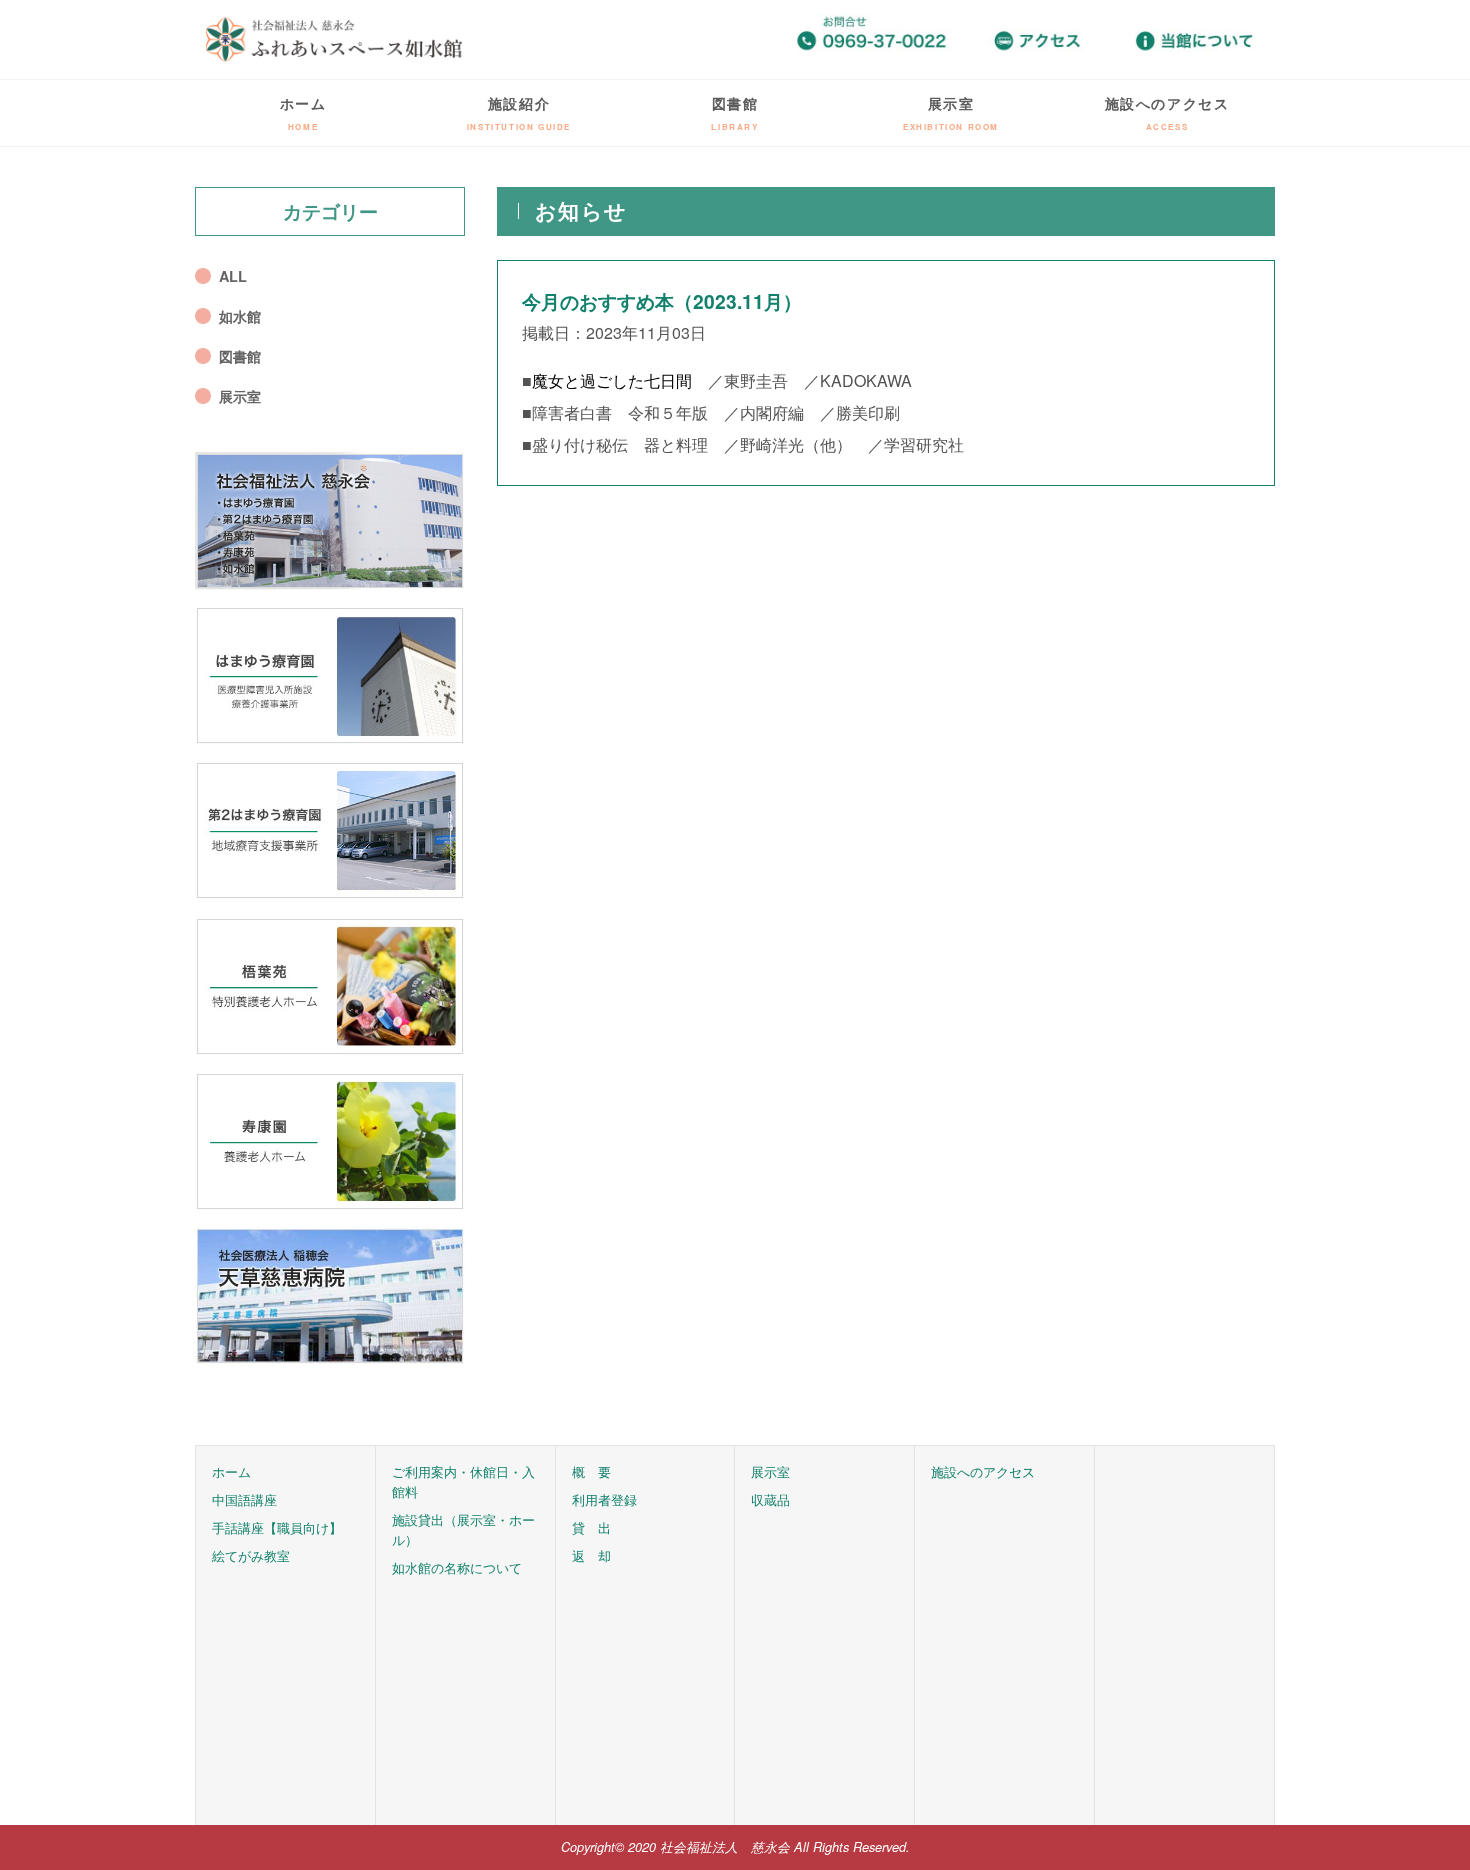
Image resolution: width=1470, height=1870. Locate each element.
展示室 (951, 112)
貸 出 (591, 1527)
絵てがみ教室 (251, 1555)
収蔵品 (770, 1499)
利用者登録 (604, 1499)
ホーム (303, 112)
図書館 (734, 112)
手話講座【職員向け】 (277, 1527)
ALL (233, 276)
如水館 (240, 316)
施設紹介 (519, 112)
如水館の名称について (457, 1567)
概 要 (591, 1471)
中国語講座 (244, 1499)
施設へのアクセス (1167, 112)
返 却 (591, 1555)
